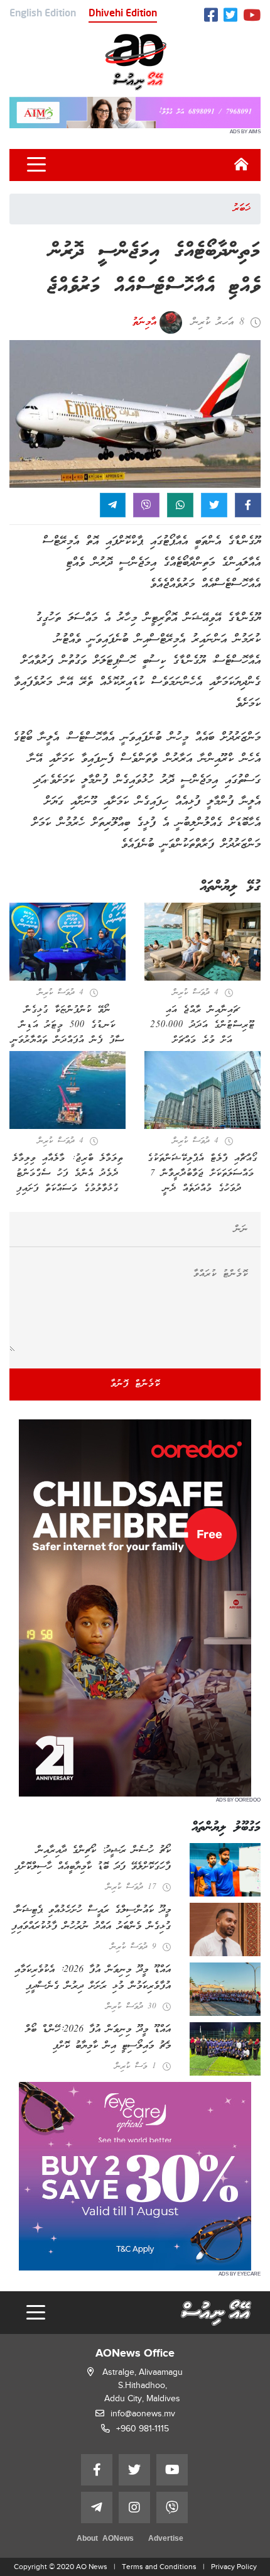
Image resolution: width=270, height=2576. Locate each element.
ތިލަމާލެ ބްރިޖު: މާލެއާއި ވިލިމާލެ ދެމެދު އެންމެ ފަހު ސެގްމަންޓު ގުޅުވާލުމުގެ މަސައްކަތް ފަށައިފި (68, 1174)
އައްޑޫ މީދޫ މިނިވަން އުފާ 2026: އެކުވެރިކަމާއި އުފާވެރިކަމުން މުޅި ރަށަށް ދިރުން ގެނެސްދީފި (93, 1978)
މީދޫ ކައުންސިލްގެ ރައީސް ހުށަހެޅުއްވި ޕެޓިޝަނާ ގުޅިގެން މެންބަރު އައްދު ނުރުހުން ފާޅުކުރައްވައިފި (91, 1918)
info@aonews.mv (143, 2414)
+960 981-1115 (143, 2429)
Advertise (166, 2539)
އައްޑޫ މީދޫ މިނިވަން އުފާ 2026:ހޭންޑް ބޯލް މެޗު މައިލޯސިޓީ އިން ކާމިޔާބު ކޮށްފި (98, 2038)
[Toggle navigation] (36, 165)
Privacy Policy (234, 2567)
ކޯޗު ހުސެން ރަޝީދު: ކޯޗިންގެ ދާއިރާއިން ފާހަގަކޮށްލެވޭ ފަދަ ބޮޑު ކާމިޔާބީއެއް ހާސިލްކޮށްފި (93, 1859)
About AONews (105, 2539)
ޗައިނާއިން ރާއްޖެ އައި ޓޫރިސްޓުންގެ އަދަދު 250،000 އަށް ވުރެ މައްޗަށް (202, 1025)
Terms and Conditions (159, 2567)
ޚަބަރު (242, 209)
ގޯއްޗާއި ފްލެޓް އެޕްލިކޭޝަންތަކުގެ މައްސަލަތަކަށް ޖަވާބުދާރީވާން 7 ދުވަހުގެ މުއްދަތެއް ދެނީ (202, 1174)
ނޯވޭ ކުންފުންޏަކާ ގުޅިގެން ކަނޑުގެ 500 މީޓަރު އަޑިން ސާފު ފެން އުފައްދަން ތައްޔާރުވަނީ (68, 1025)
